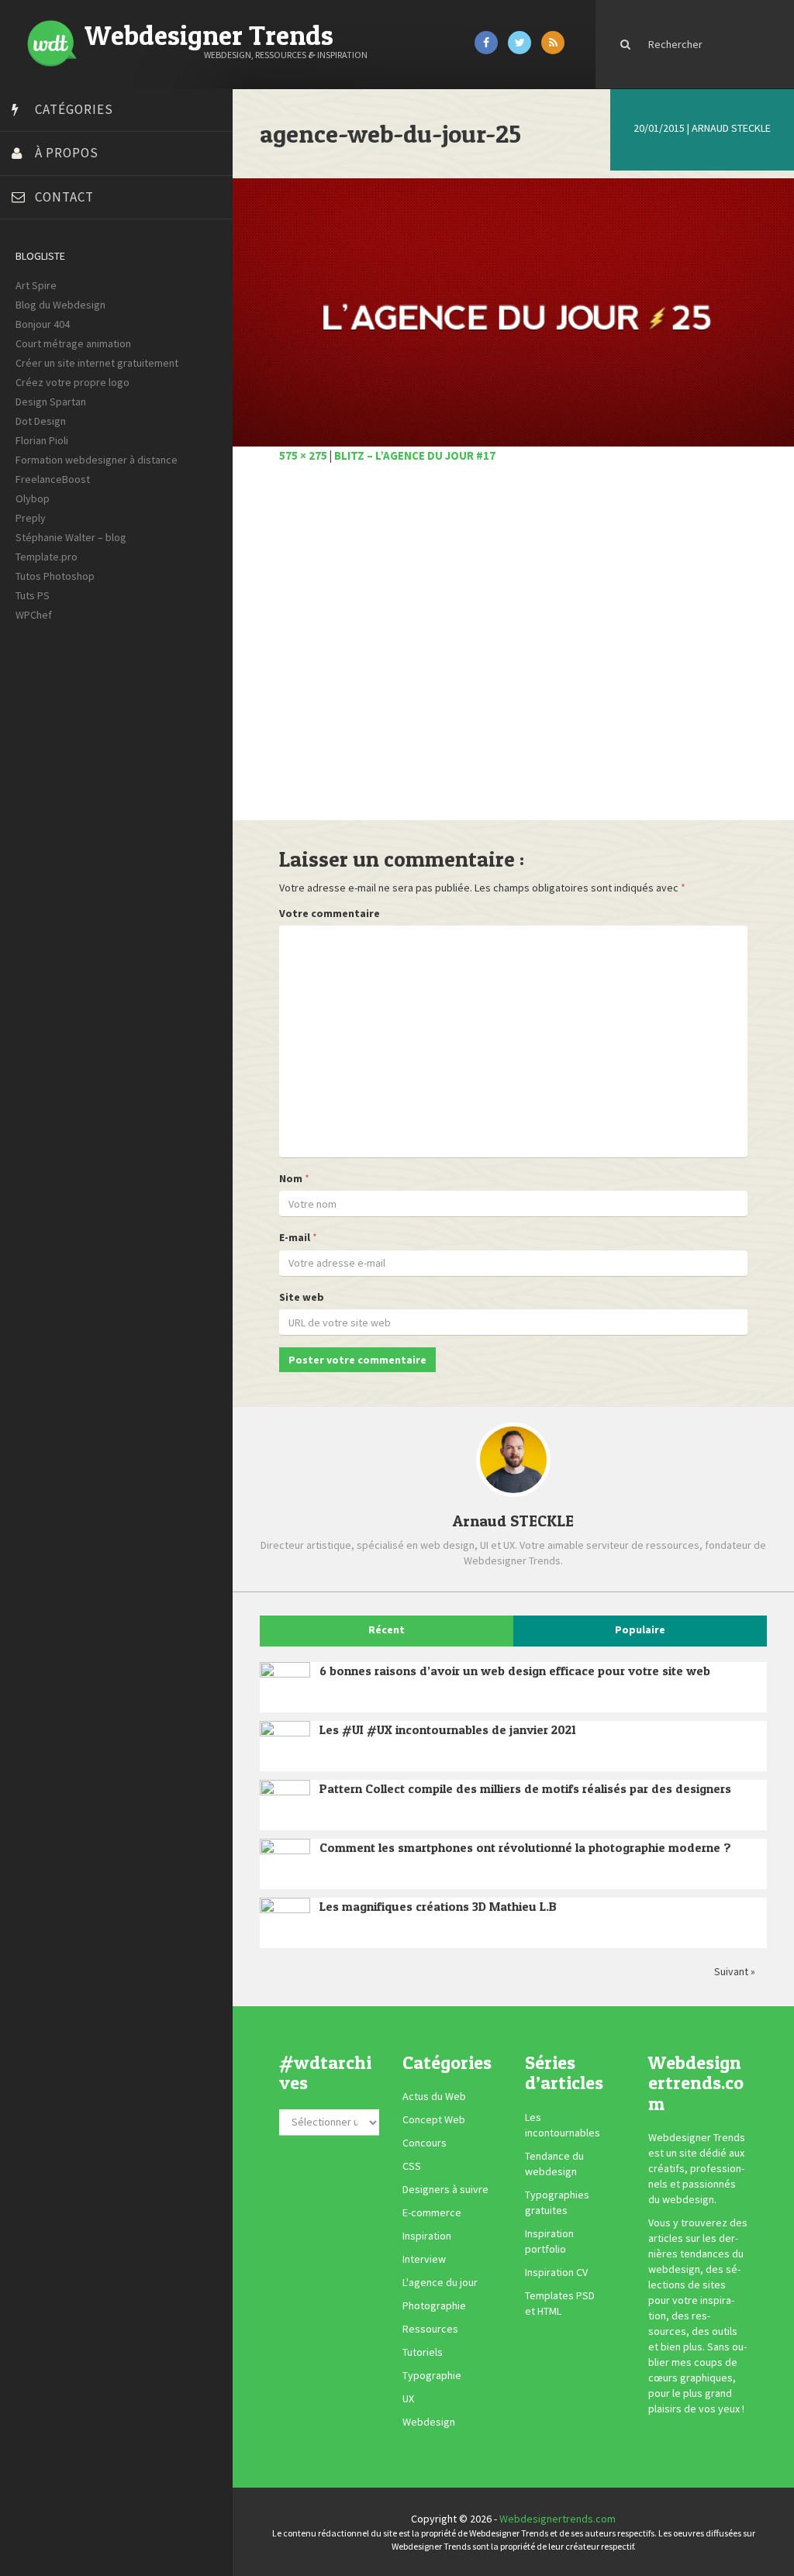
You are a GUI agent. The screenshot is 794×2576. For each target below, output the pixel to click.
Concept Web (434, 2119)
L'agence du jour (440, 2282)
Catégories (74, 109)
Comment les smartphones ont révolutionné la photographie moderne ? (525, 1847)
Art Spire (36, 285)
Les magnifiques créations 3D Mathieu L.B (438, 1906)
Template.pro (47, 557)
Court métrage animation (73, 343)
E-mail (295, 1237)
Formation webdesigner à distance (97, 460)
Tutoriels (423, 2352)
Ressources (430, 2329)
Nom (291, 1178)
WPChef (34, 615)
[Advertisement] (513, 650)
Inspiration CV (556, 2272)
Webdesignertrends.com (558, 2519)
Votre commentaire (330, 913)
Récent (387, 1629)
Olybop (33, 498)
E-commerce (432, 2212)
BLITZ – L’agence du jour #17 (415, 455)
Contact (64, 197)
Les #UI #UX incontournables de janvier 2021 (448, 1729)
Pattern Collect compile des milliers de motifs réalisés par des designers (525, 1788)
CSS (412, 2166)
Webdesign (429, 2422)
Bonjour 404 (43, 324)
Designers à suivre (445, 2189)
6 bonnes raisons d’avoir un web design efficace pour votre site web (515, 1671)
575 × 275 (303, 455)
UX (408, 2398)
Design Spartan (51, 402)
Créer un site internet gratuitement (97, 363)
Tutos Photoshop (55, 576)
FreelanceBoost (53, 479)
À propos (67, 153)
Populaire (640, 1629)
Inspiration (427, 2236)
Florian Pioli (42, 440)
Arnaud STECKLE (731, 128)
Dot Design (41, 421)
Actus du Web (434, 2096)
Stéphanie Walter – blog (71, 537)
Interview (424, 2259)
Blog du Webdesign (60, 305)
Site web (302, 1297)
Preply (31, 518)
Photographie (434, 2305)
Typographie (432, 2375)
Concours (425, 2143)
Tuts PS (33, 595)
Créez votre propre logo (72, 382)
